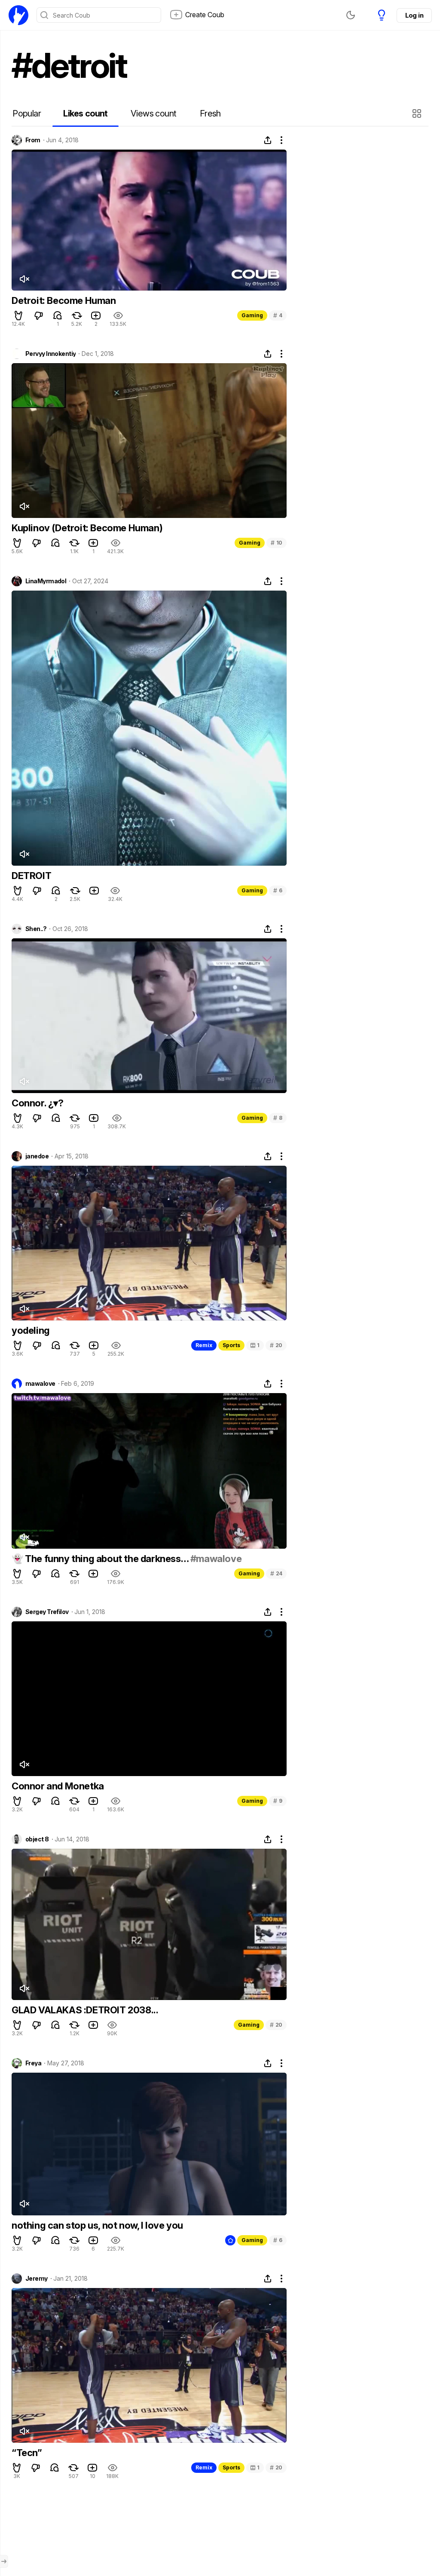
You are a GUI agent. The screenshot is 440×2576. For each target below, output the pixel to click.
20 (276, 1345)
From (33, 140)
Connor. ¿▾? (38, 1103)
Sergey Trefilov (47, 1612)
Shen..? (36, 929)
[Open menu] (4, 2561)
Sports (231, 1345)
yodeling (31, 1330)
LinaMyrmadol (46, 581)
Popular (27, 113)
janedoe (37, 1156)
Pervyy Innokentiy (50, 354)
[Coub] (18, 15)
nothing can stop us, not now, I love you (97, 2225)
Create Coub (205, 15)
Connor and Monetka (58, 1786)
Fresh (210, 113)
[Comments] (58, 315)
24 (276, 1573)
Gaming (252, 315)
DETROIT (31, 876)
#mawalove (216, 1559)
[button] (418, 113)
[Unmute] (24, 279)
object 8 (37, 1839)
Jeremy (37, 2279)
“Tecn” (27, 2453)
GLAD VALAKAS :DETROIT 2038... (85, 2010)
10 (277, 543)
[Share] (268, 140)
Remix (204, 1345)
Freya (33, 2063)
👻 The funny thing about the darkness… (101, 1559)
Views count (153, 113)
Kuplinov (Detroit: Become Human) (87, 528)
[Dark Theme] (351, 15)
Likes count (85, 113)
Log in (414, 15)
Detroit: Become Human (64, 300)
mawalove (40, 1384)
